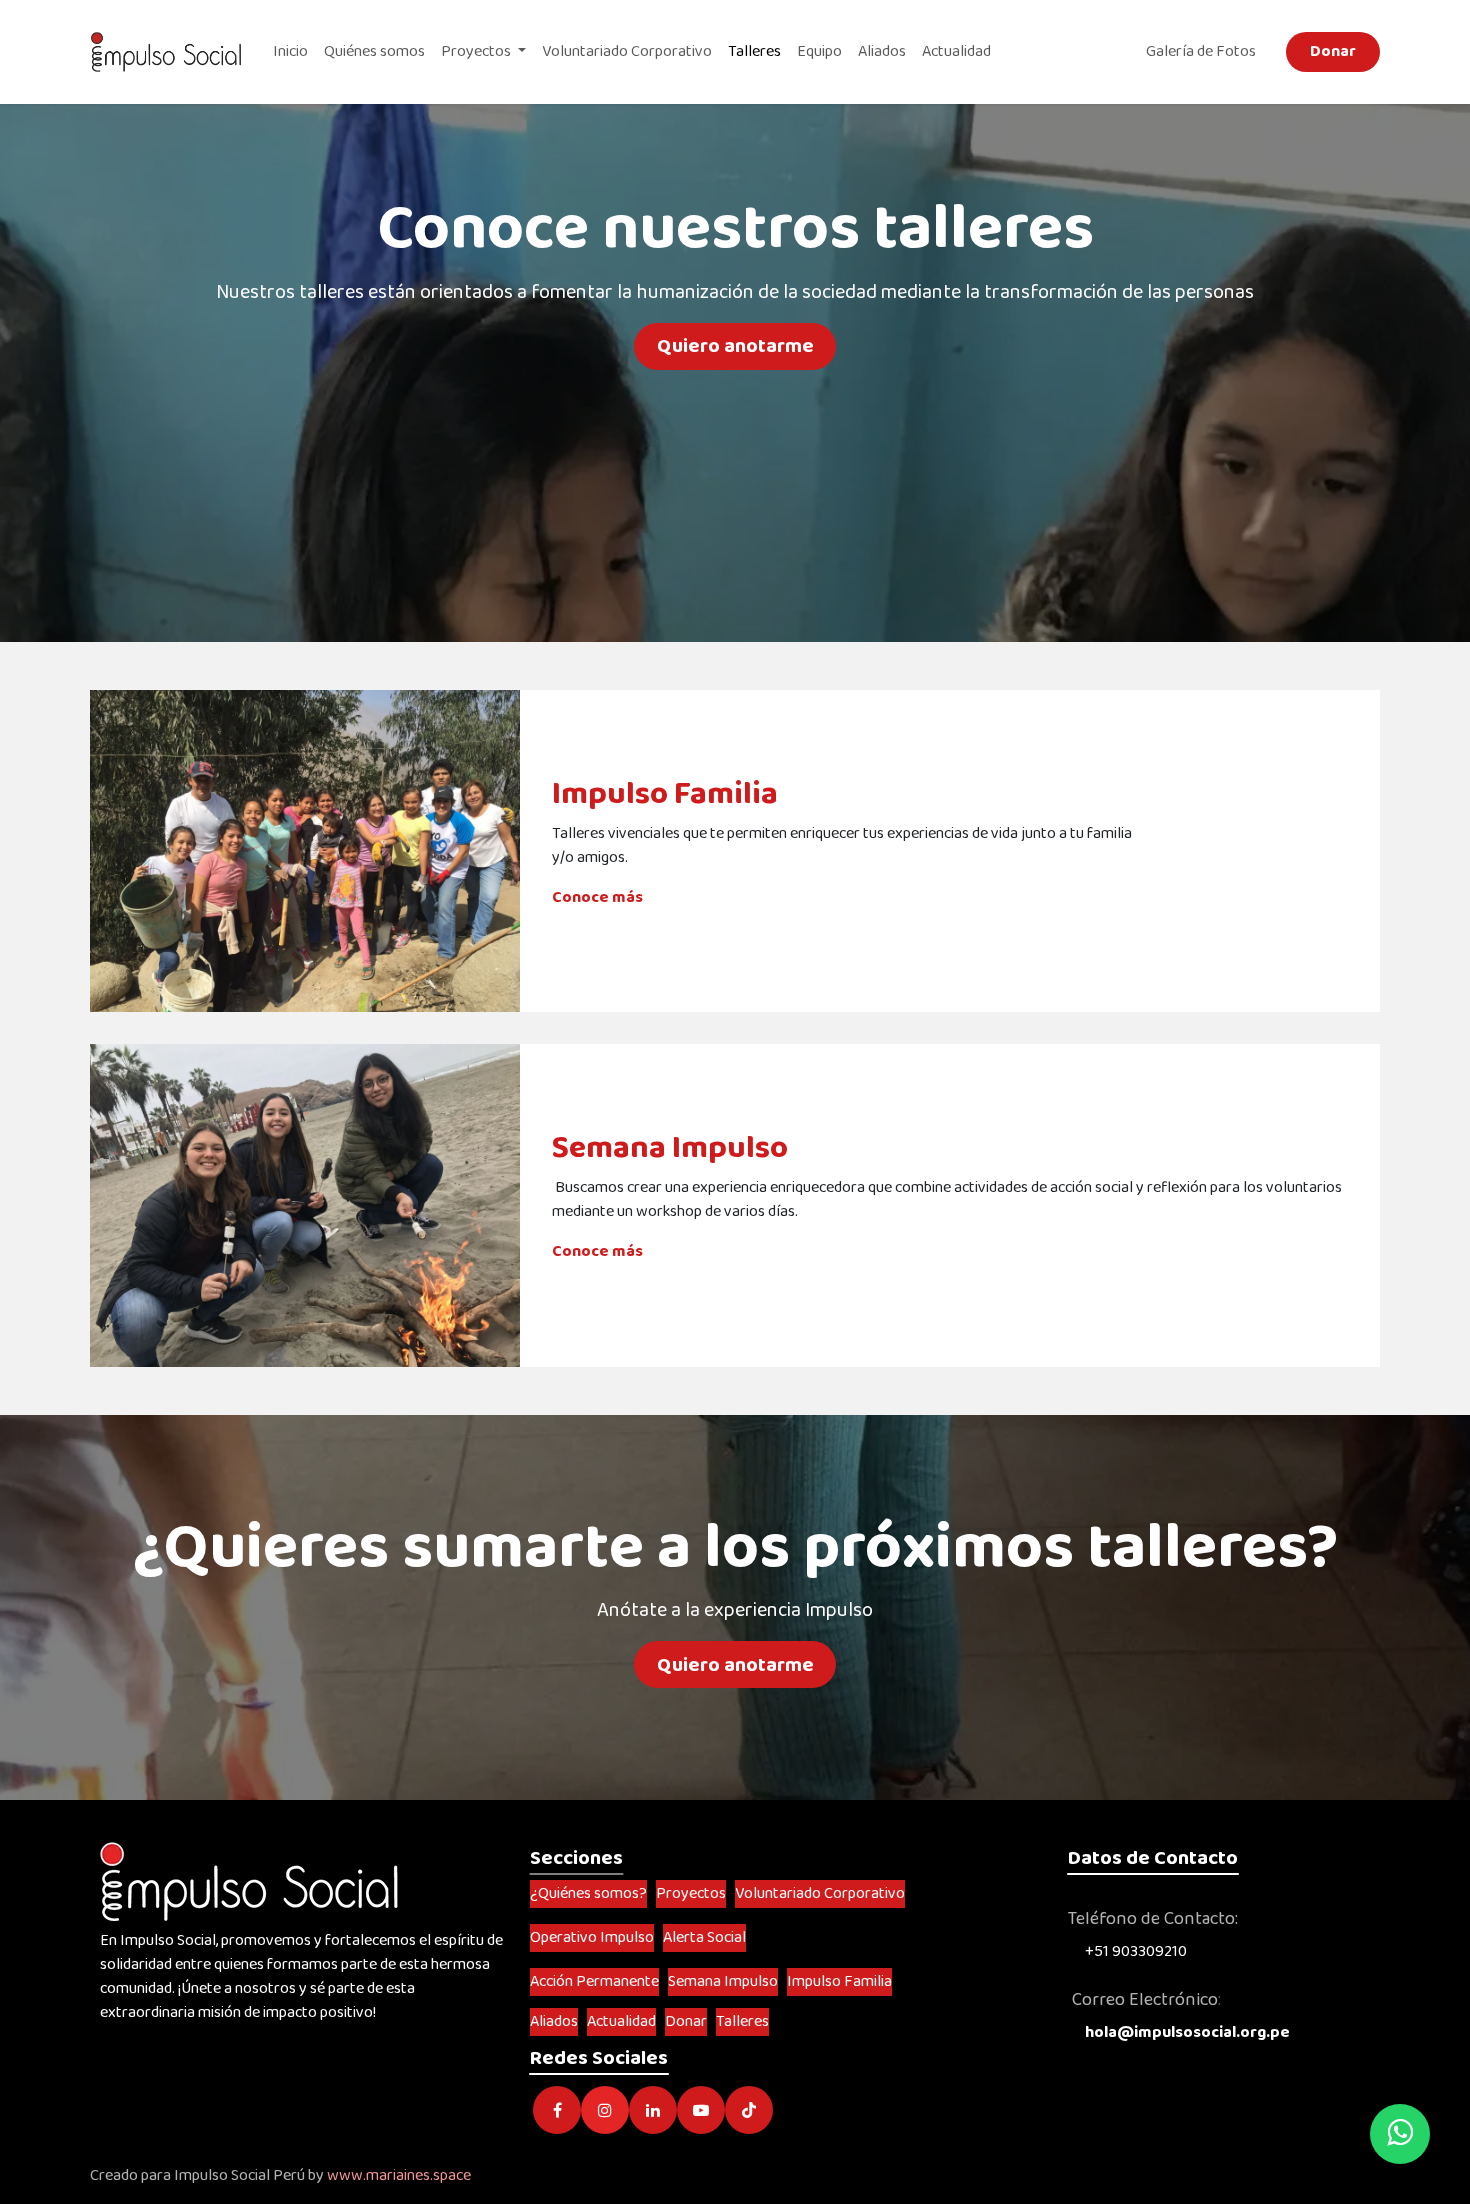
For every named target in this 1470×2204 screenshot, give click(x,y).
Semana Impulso (670, 1148)
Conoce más (599, 897)
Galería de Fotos (1204, 51)
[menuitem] (290, 52)
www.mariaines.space (399, 2175)
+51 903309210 (1136, 1951)
